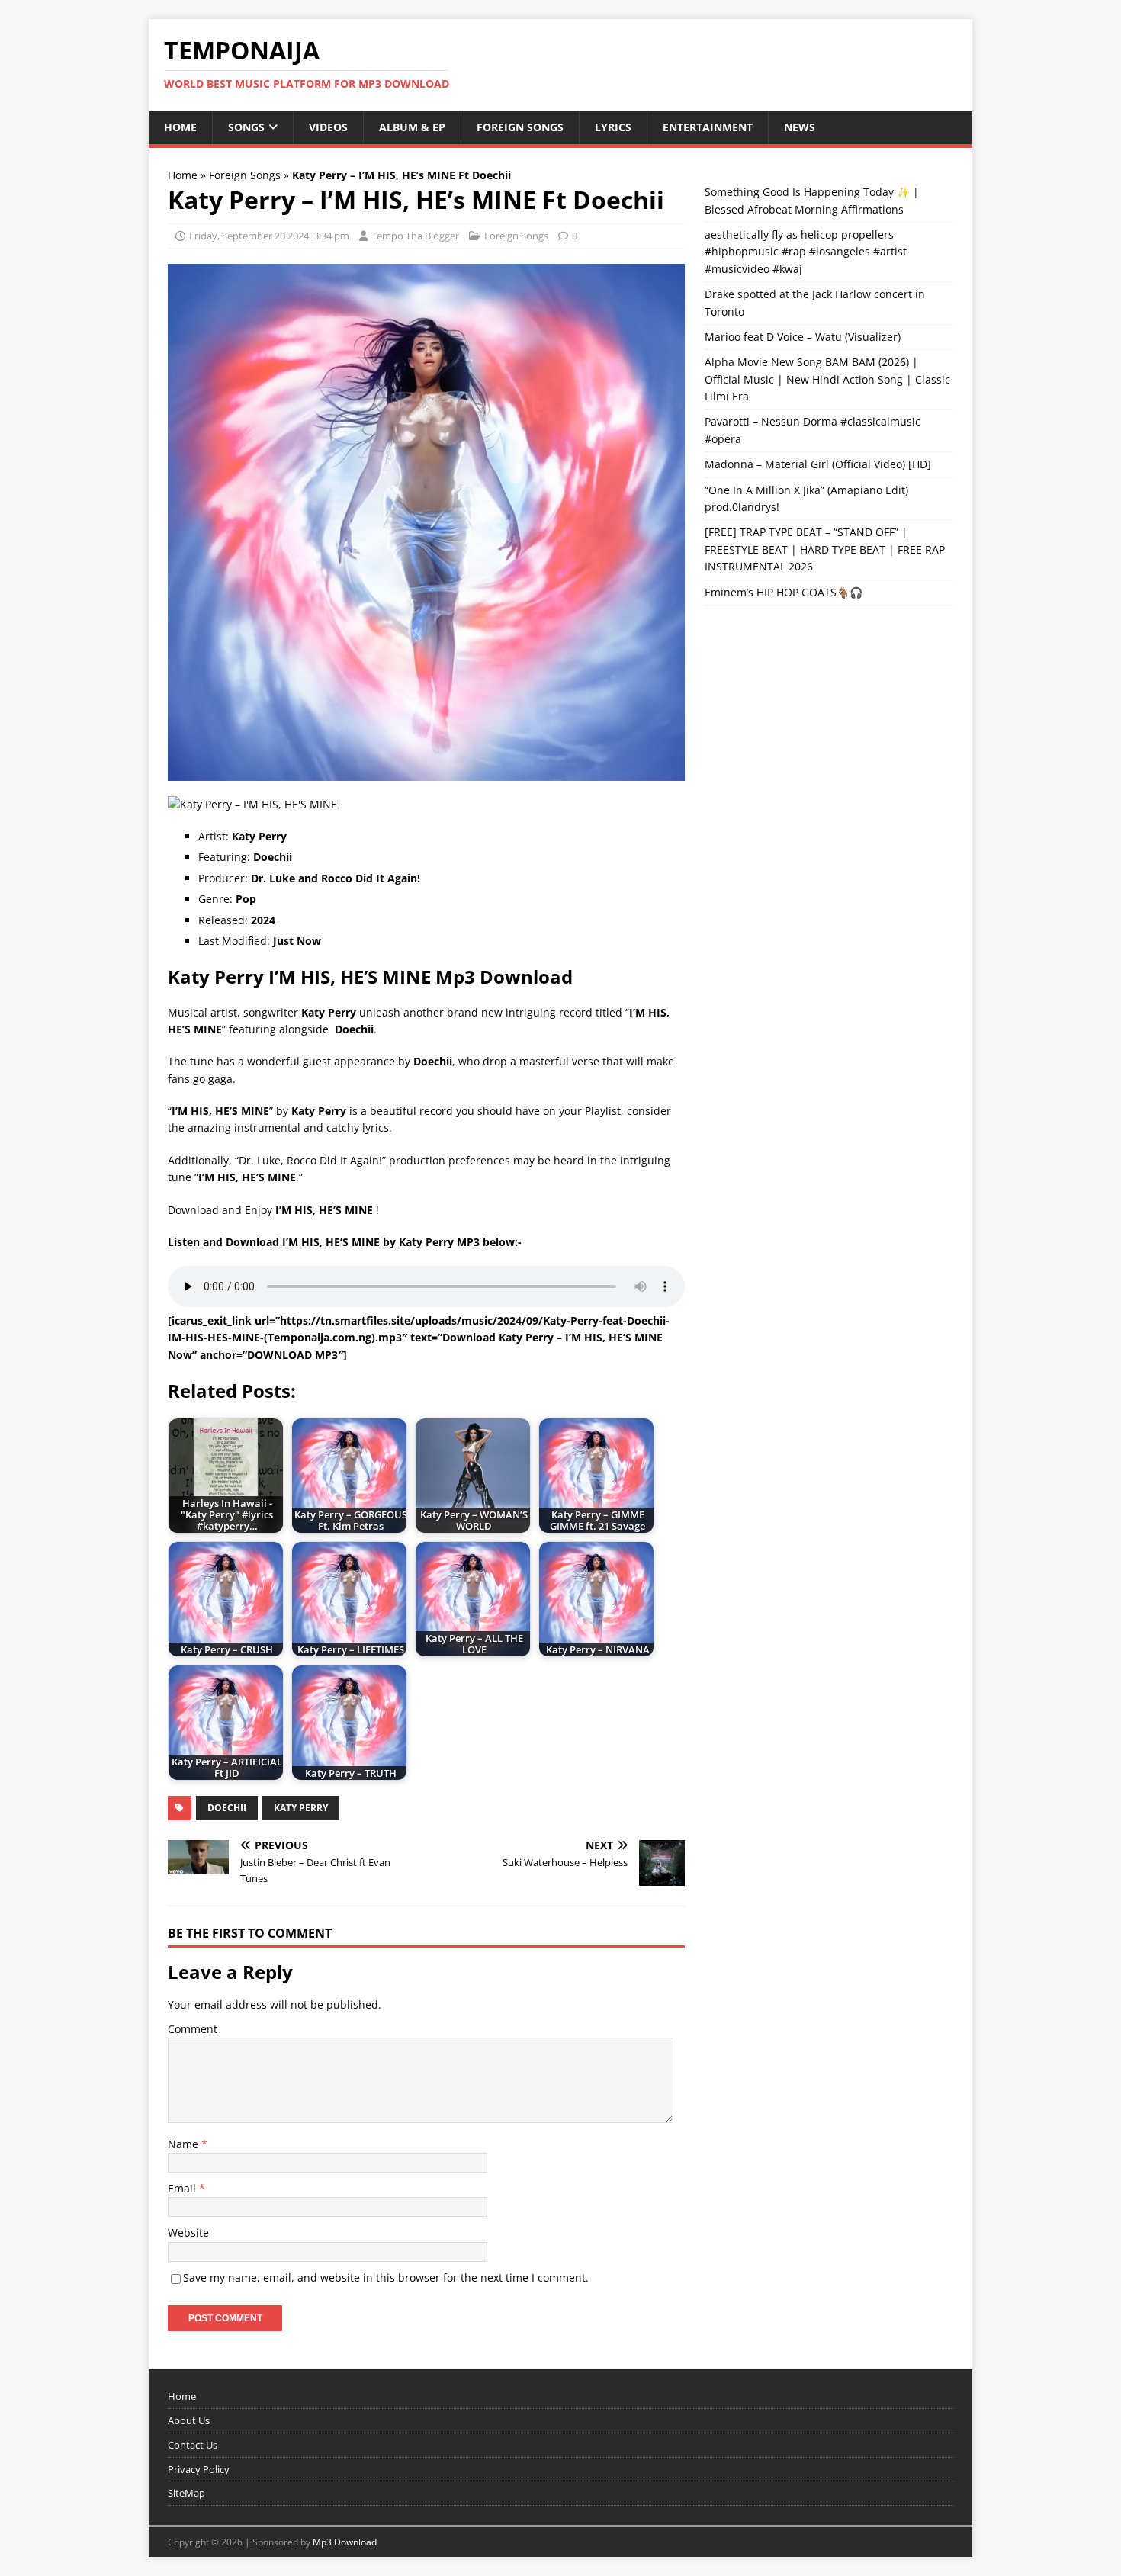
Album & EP (412, 127)
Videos (328, 127)
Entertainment (708, 127)
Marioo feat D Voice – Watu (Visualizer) (803, 337)
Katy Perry (301, 1808)
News (800, 127)
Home (180, 127)
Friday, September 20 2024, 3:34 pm (269, 236)
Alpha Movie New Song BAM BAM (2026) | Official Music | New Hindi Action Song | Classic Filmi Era (827, 379)
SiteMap (186, 2493)
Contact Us (193, 2445)
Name (185, 2144)
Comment (193, 2029)
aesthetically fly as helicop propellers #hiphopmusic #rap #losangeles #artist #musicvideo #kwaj (806, 252)
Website (188, 2232)
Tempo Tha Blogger (415, 236)
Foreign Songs (520, 127)
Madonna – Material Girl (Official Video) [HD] (818, 464)
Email (183, 2188)
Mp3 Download (345, 2542)
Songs (246, 127)
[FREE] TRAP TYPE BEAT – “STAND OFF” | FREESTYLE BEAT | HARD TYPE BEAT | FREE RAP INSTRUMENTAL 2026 (825, 549)
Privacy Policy (199, 2469)
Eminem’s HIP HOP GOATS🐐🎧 (784, 592)
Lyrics (613, 127)
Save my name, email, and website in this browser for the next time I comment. (386, 2277)
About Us (189, 2420)
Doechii (227, 1808)
